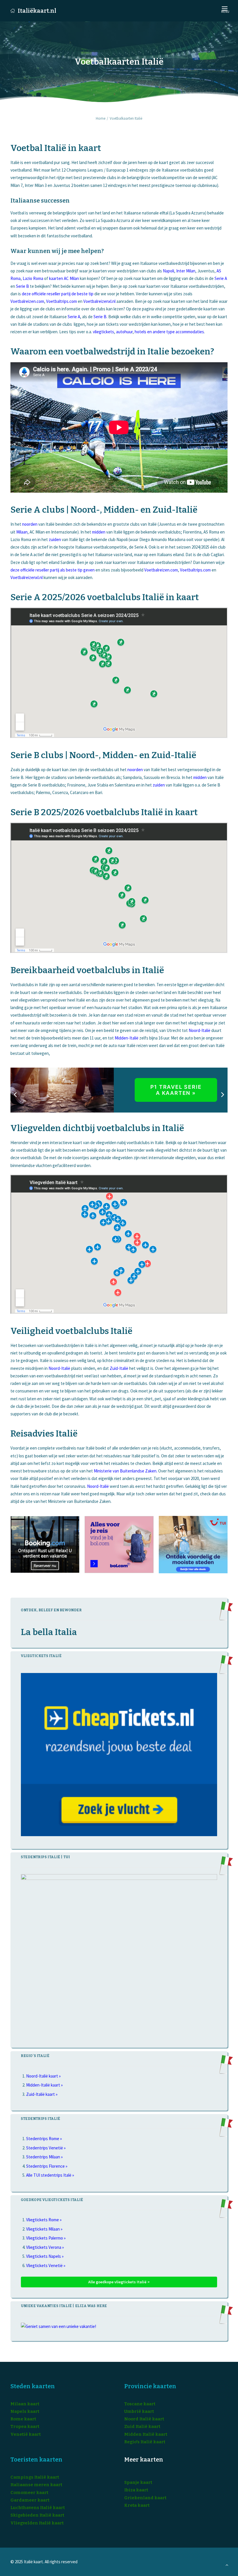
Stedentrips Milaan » (44, 2157)
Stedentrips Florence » (47, 2166)
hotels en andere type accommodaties (169, 332)
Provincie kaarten (150, 2386)
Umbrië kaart (139, 2411)
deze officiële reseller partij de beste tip (58, 294)
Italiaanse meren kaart (36, 2485)
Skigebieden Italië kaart (37, 2515)
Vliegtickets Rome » (44, 2220)
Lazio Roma (33, 278)
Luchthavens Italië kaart (38, 2508)
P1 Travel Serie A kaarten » (177, 1090)
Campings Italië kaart (35, 2477)
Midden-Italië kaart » (44, 2085)
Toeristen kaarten (36, 2460)
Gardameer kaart (30, 2500)
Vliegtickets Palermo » (46, 2238)
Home (101, 118)
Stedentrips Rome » (44, 2139)
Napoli (168, 271)
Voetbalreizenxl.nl (99, 301)
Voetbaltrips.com (62, 301)
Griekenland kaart (145, 2498)
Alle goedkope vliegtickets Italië (117, 2282)
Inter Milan (186, 271)
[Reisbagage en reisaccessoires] (119, 1545)
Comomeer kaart (29, 2493)
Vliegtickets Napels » (45, 2256)
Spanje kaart (138, 2482)
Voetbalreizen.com (27, 301)
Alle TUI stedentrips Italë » (50, 2175)
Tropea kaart (25, 2426)
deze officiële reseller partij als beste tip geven (53, 570)
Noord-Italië (200, 1030)
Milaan (22, 532)
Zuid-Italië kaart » (42, 2094)
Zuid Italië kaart (142, 2426)
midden (99, 532)
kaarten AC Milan (64, 278)
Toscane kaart (140, 2404)
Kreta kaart (137, 2505)
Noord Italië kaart (144, 2419)
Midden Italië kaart (146, 2434)
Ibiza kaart (136, 2490)
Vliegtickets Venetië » (46, 2265)
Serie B (22, 286)
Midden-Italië (127, 1038)
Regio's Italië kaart (145, 2442)
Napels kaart (25, 2411)
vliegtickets (103, 332)
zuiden (55, 539)
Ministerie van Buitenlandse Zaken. (126, 1471)
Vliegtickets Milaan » (44, 2229)
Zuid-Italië (119, 1368)
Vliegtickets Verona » (45, 2247)
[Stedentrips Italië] (193, 1545)
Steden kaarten (33, 2386)
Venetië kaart (26, 2434)
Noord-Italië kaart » (43, 2076)
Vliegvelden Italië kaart (37, 2523)
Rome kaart (23, 2419)
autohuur (124, 332)
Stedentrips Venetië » (46, 2148)
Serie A (221, 278)
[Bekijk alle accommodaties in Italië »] (45, 1544)
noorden (30, 524)
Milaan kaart (25, 2404)
